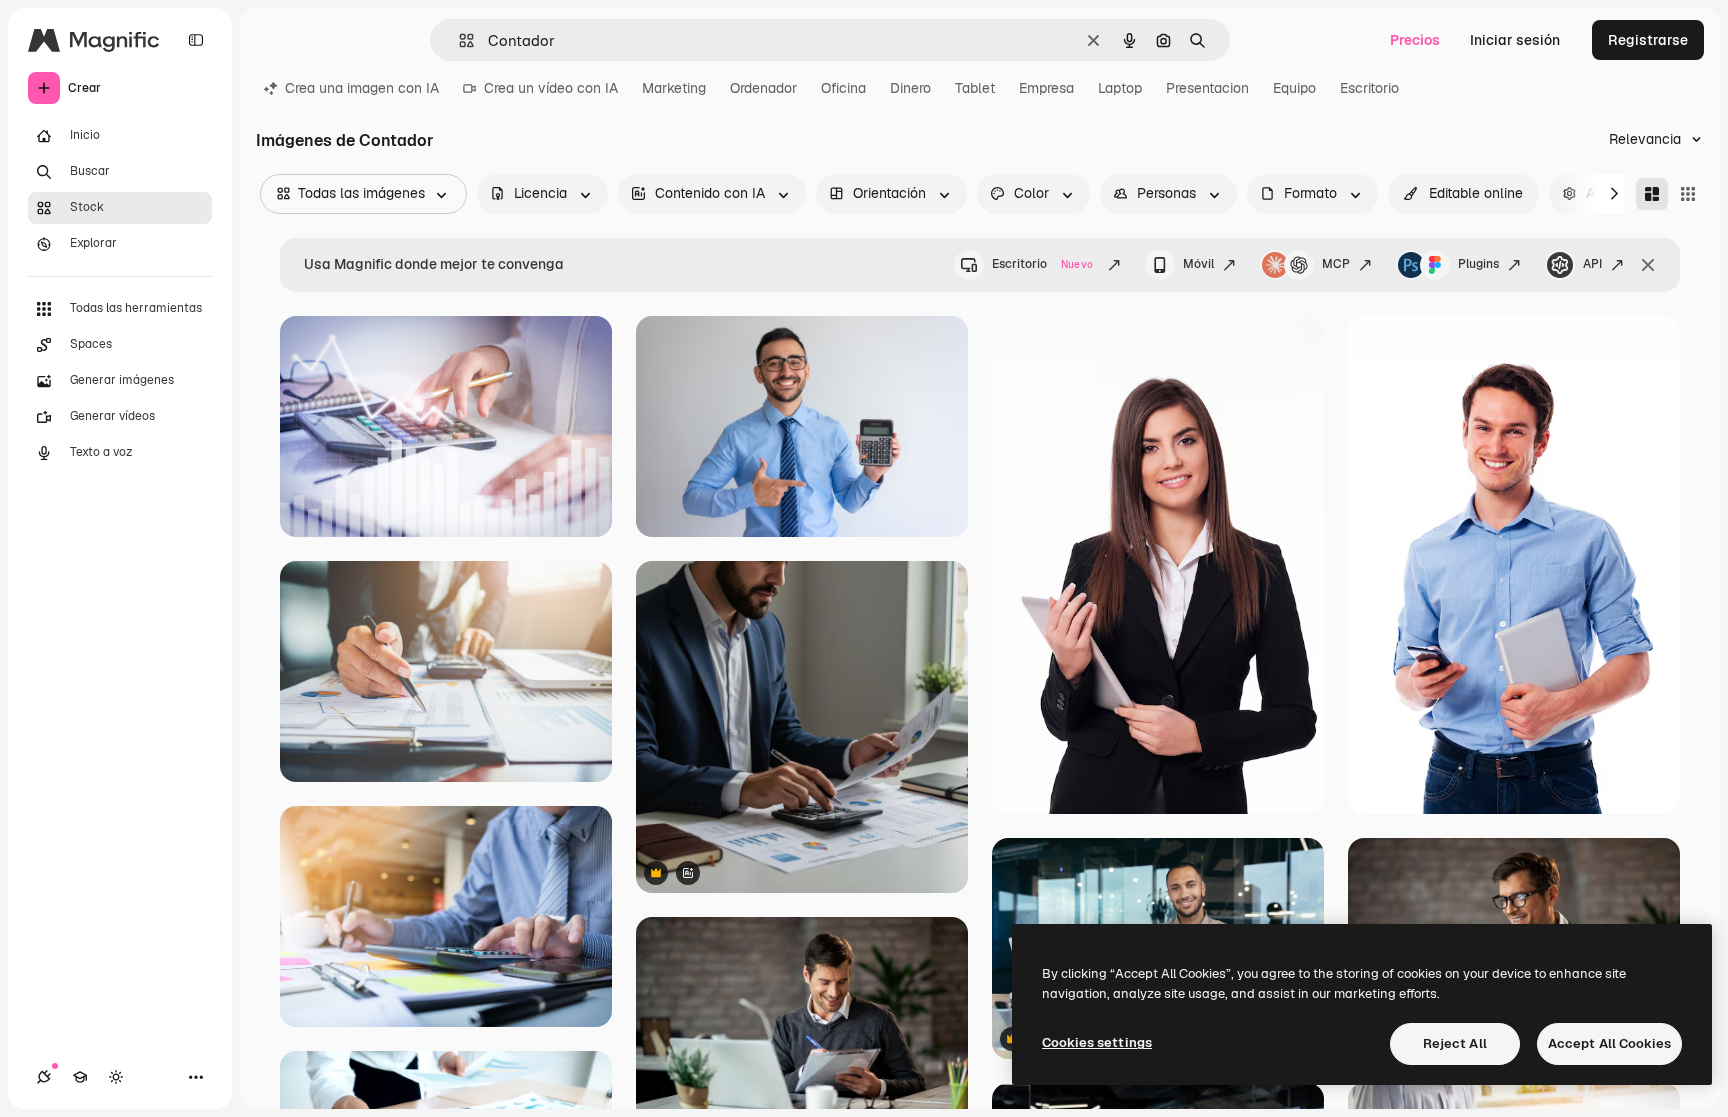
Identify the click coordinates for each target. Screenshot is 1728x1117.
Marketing (674, 88)
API (1592, 264)
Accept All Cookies (1609, 1043)
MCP (1336, 264)
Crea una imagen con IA (362, 88)
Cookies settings (1097, 1042)
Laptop (1120, 88)
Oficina (843, 88)
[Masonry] (1652, 194)
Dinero (910, 88)
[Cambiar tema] (116, 1077)
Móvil (1198, 264)
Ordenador (763, 88)
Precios (1415, 40)
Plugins (1478, 264)
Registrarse (1648, 40)
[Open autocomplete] (458, 40)
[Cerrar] (1648, 265)
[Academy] (80, 1077)
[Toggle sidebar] (196, 40)
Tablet (975, 88)
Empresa (1046, 88)
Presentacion (1207, 88)
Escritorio (1369, 88)
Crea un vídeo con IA (551, 88)
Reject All (1455, 1043)
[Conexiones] (44, 1077)
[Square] (1688, 194)
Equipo (1294, 88)
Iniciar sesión (1515, 40)
